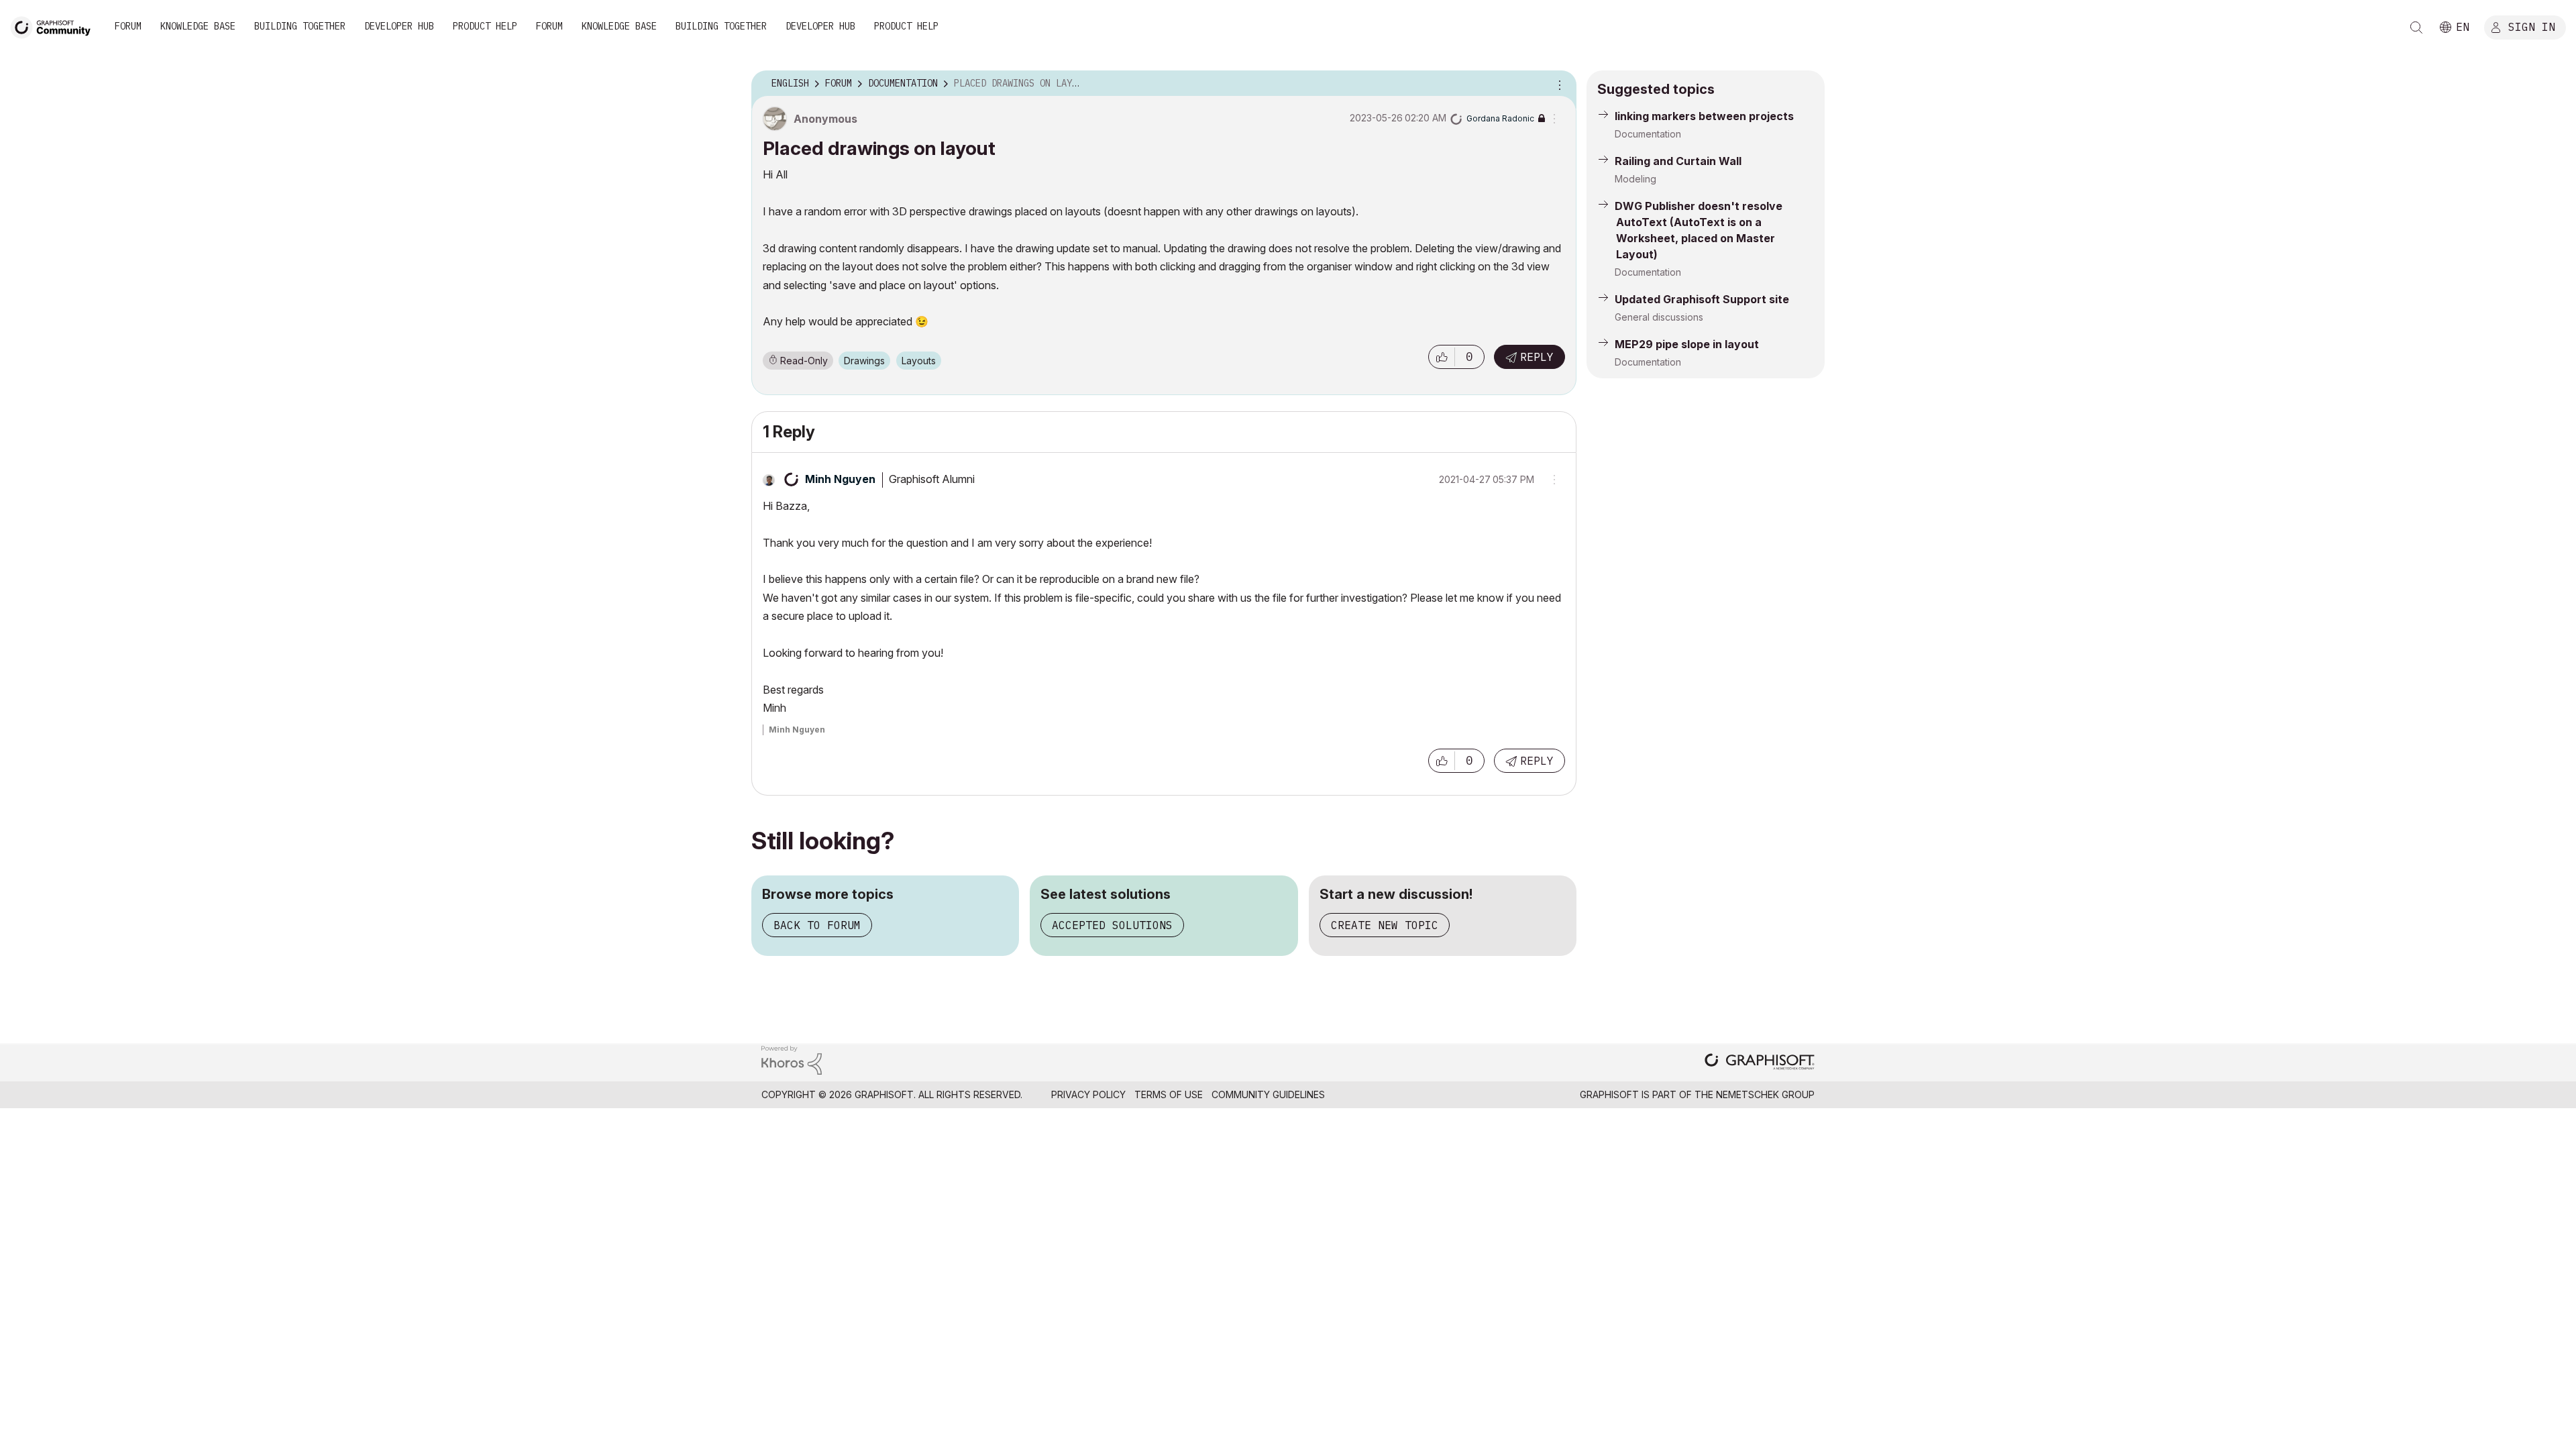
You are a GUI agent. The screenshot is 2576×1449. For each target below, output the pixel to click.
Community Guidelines (1268, 1094)
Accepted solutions (1112, 925)
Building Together (300, 26)
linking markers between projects (1704, 116)
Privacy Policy (1088, 1094)
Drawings (864, 361)
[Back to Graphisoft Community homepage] (55, 26)
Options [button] (1558, 84)
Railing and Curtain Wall (1678, 161)
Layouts (919, 361)
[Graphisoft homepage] (1760, 1063)
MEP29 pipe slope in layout (1687, 344)
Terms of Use (1169, 1094)
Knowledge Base (198, 26)
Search (2416, 28)
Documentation (1648, 134)
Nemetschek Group (1765, 1094)
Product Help (485, 26)
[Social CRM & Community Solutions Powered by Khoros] (792, 1059)
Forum (128, 26)
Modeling (1635, 179)
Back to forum (817, 925)
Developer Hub (399, 26)
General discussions (1659, 317)
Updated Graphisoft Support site (1702, 299)
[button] (1442, 357)
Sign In (2532, 26)
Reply (1537, 357)
